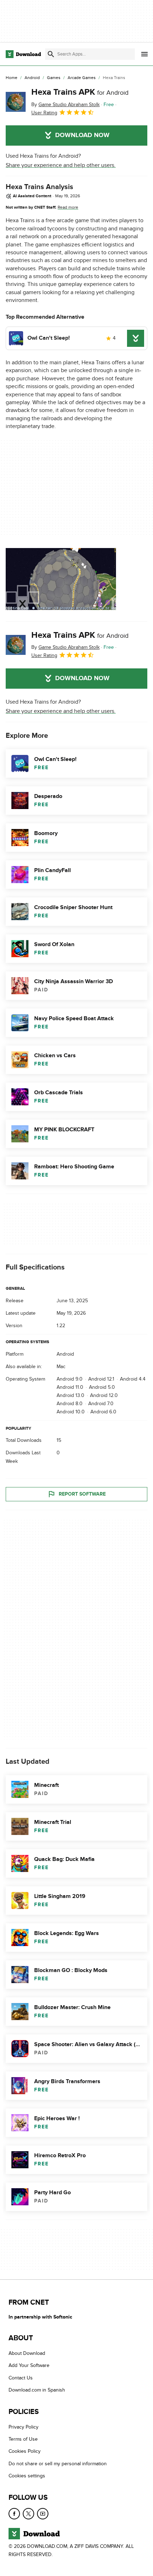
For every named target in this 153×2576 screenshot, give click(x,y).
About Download (27, 2353)
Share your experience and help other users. (61, 165)
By (65, 105)
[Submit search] (51, 54)
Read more (68, 207)
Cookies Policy (25, 2452)
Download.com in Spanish (37, 2390)
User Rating (44, 113)
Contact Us (21, 2378)
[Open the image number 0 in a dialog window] (61, 579)
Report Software (82, 1494)
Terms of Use (23, 2439)
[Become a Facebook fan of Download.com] (14, 2514)
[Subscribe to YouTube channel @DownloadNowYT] (43, 2514)
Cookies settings (27, 2476)
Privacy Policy (23, 2427)
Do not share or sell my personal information (58, 2464)
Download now (82, 135)
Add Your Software (29, 2366)
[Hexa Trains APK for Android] (16, 102)
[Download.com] (23, 54)
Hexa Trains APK (80, 92)
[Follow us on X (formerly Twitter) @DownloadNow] (28, 2514)
